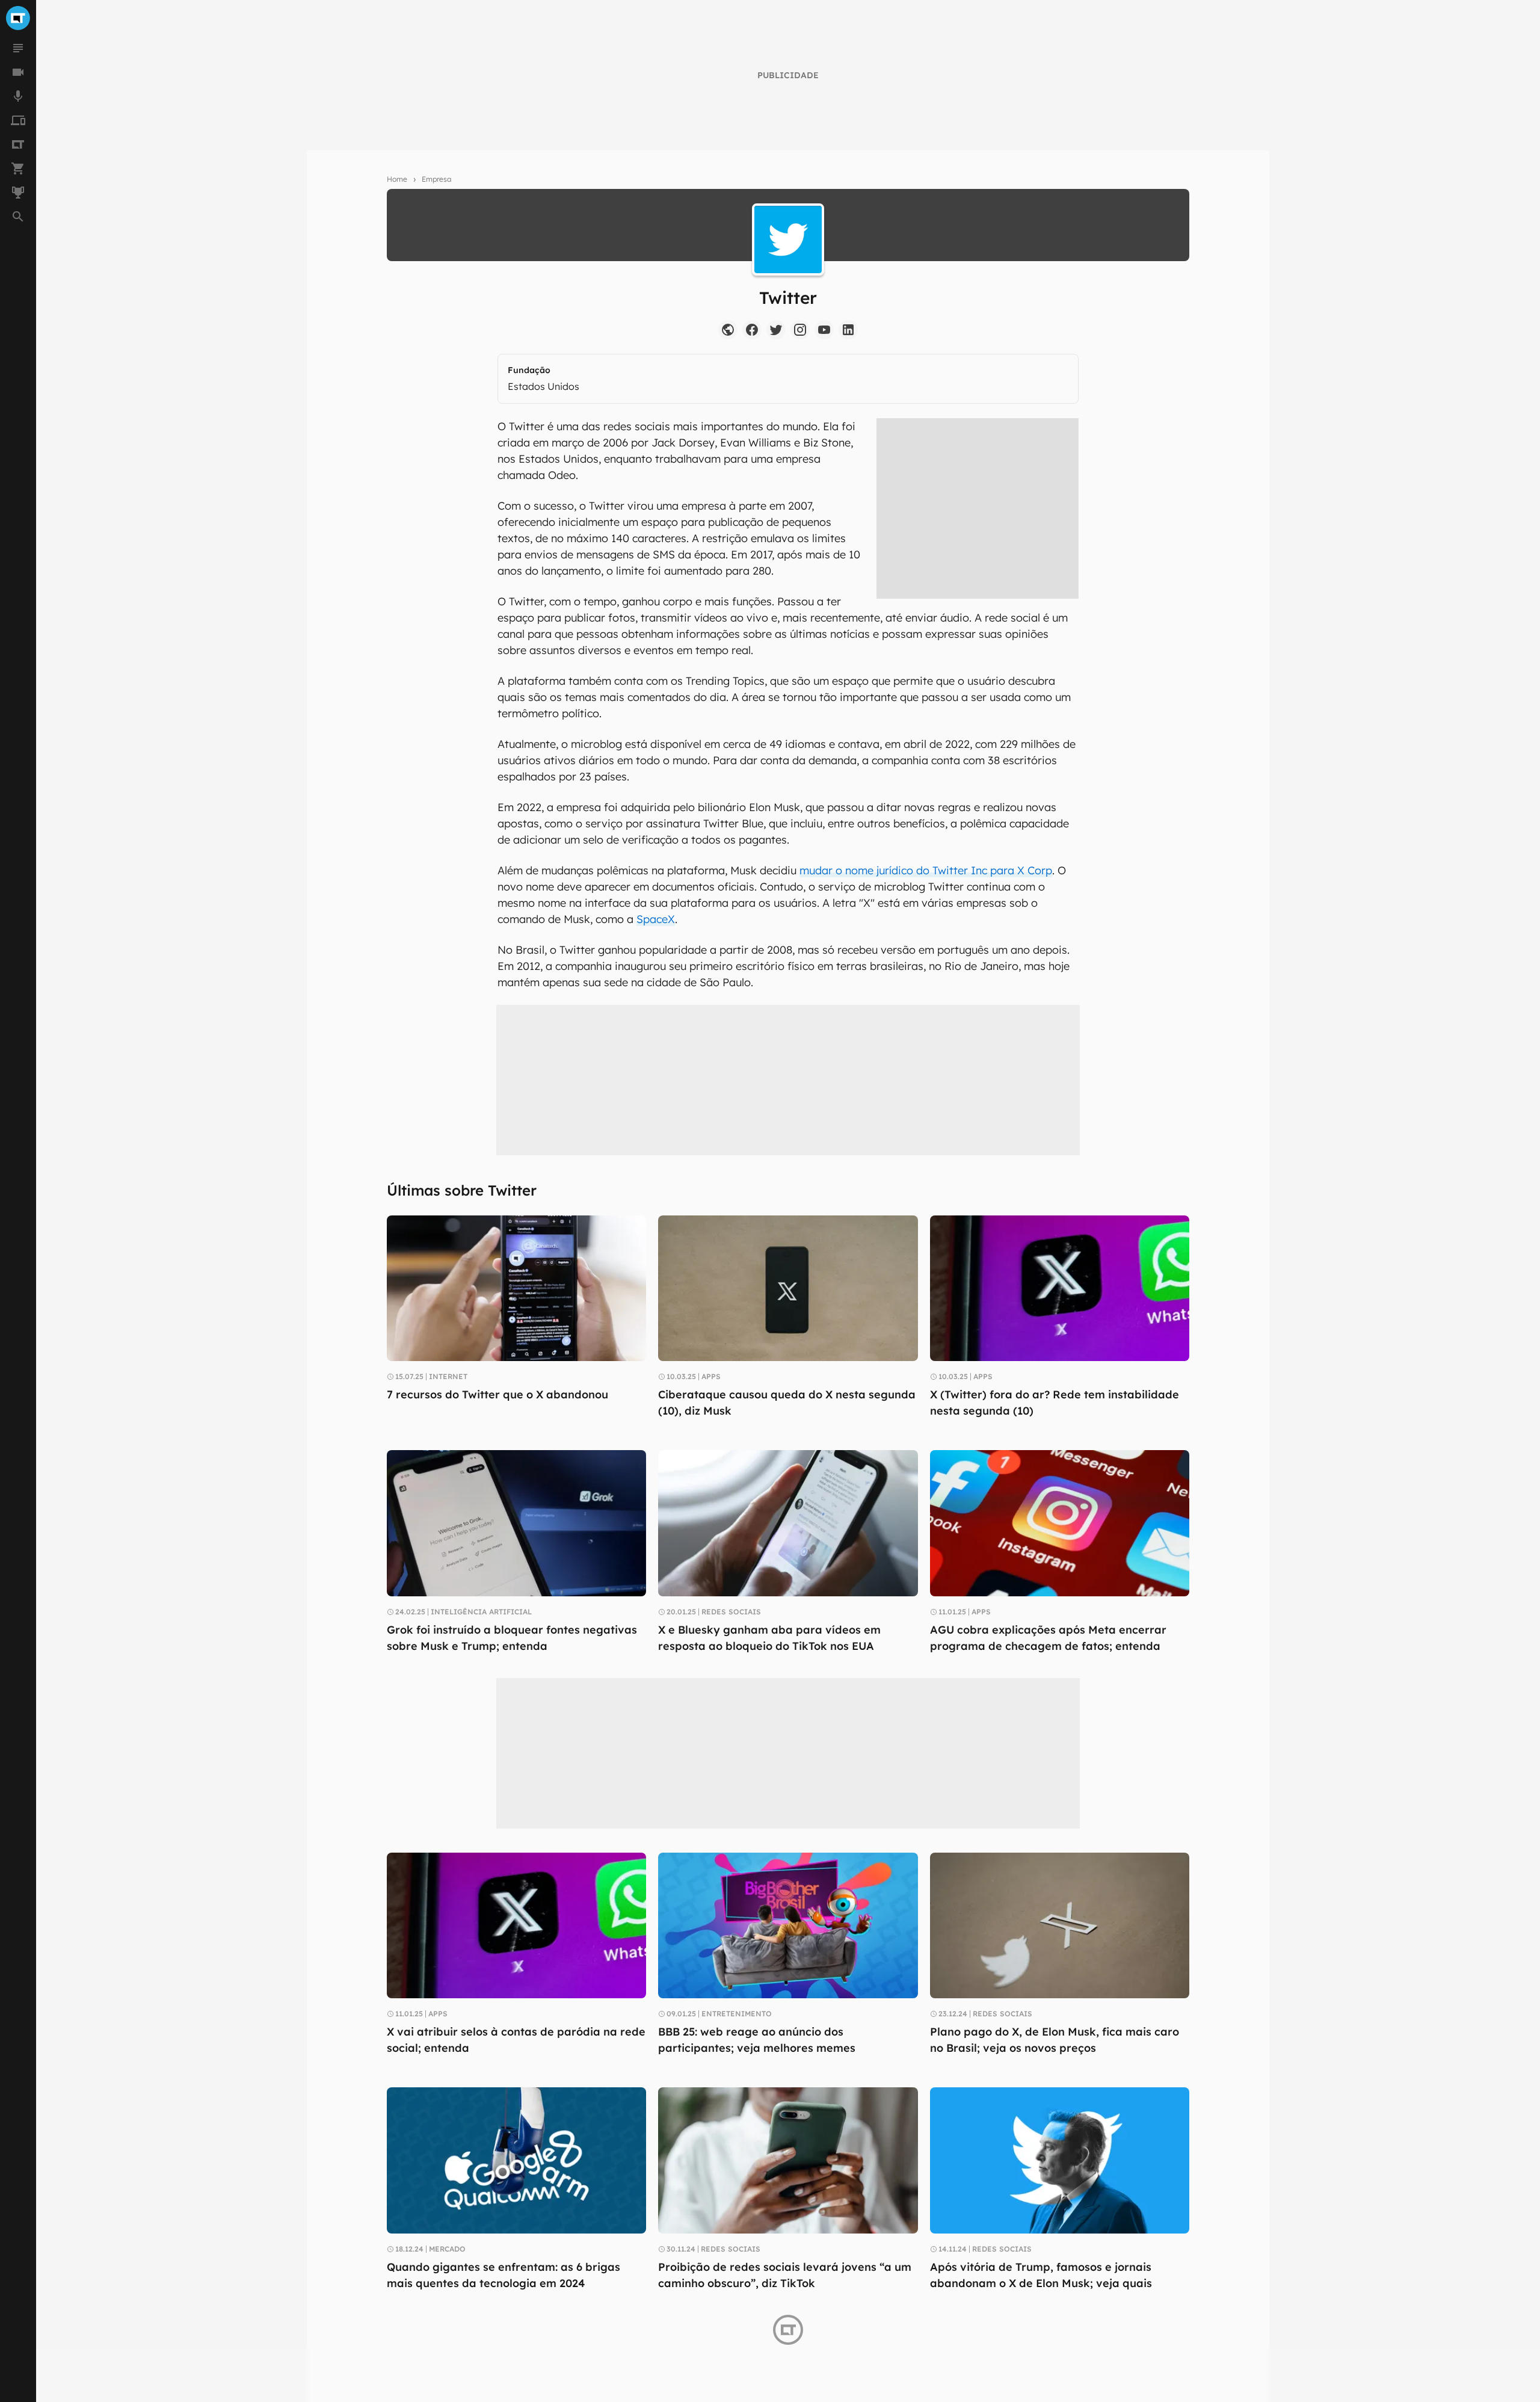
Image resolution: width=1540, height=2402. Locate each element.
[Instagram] (800, 330)
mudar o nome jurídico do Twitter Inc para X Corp (926, 870)
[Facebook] (752, 330)
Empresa (436, 179)
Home (397, 179)
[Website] (728, 330)
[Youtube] (824, 330)
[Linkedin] (848, 330)
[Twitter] (776, 330)
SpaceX (656, 919)
